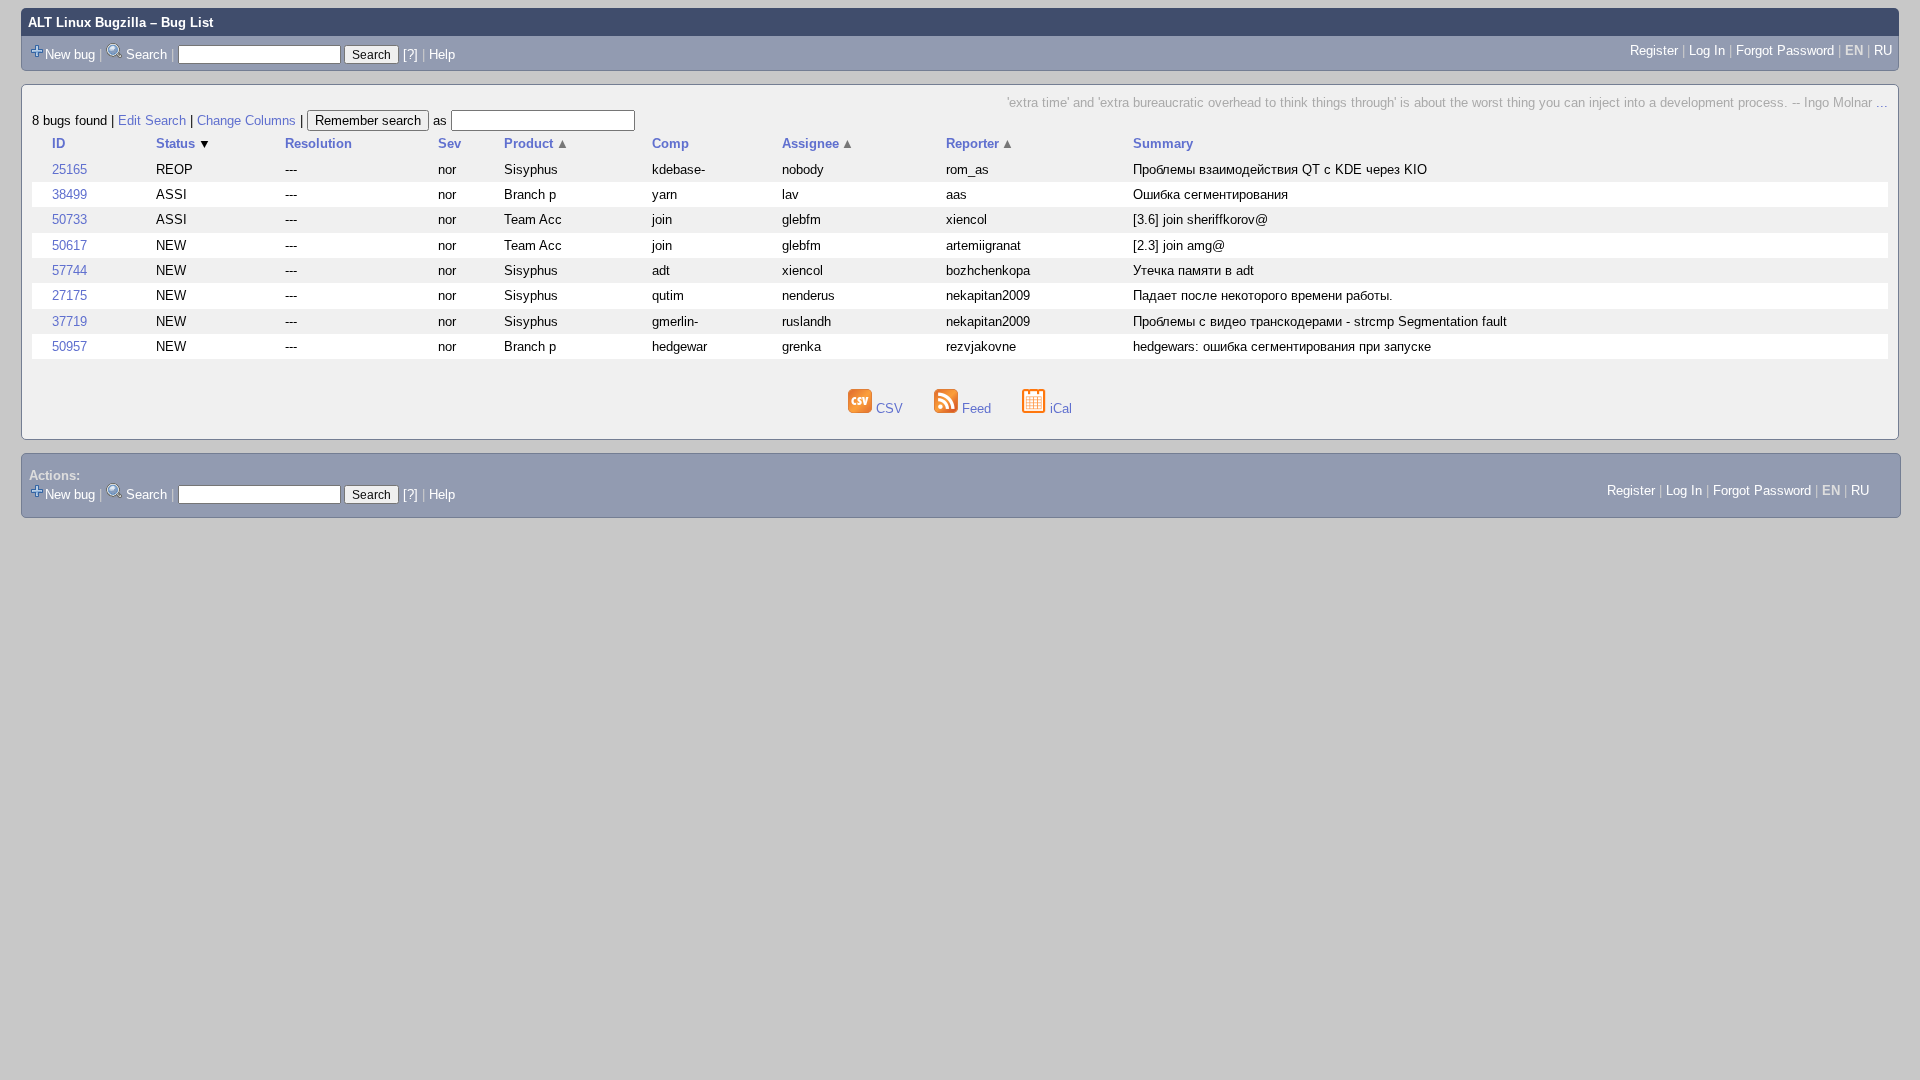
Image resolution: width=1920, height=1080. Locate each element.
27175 (69, 295)
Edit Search (152, 120)
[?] (410, 54)
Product (536, 143)
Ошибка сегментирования (1210, 194)
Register (1654, 50)
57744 (69, 270)
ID (58, 143)
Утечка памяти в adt (1193, 270)
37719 (69, 321)
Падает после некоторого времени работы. (1263, 295)
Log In (1707, 50)
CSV (889, 408)
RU (1883, 50)
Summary (1163, 143)
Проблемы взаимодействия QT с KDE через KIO (1280, 169)
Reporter (980, 143)
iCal (1059, 408)
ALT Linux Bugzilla (87, 22)
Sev (449, 143)
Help (442, 54)
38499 (69, 194)
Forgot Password (1785, 50)
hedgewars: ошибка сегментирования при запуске (1282, 346)
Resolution (318, 143)
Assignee (818, 143)
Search (146, 54)
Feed (976, 408)
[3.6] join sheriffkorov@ (1200, 219)
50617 (69, 245)
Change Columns (246, 120)
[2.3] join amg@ (1179, 245)
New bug (70, 54)
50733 (69, 219)
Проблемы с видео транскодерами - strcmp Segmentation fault (1320, 321)
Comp (670, 143)
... (1882, 102)
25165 (69, 169)
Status (183, 143)
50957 (69, 346)
